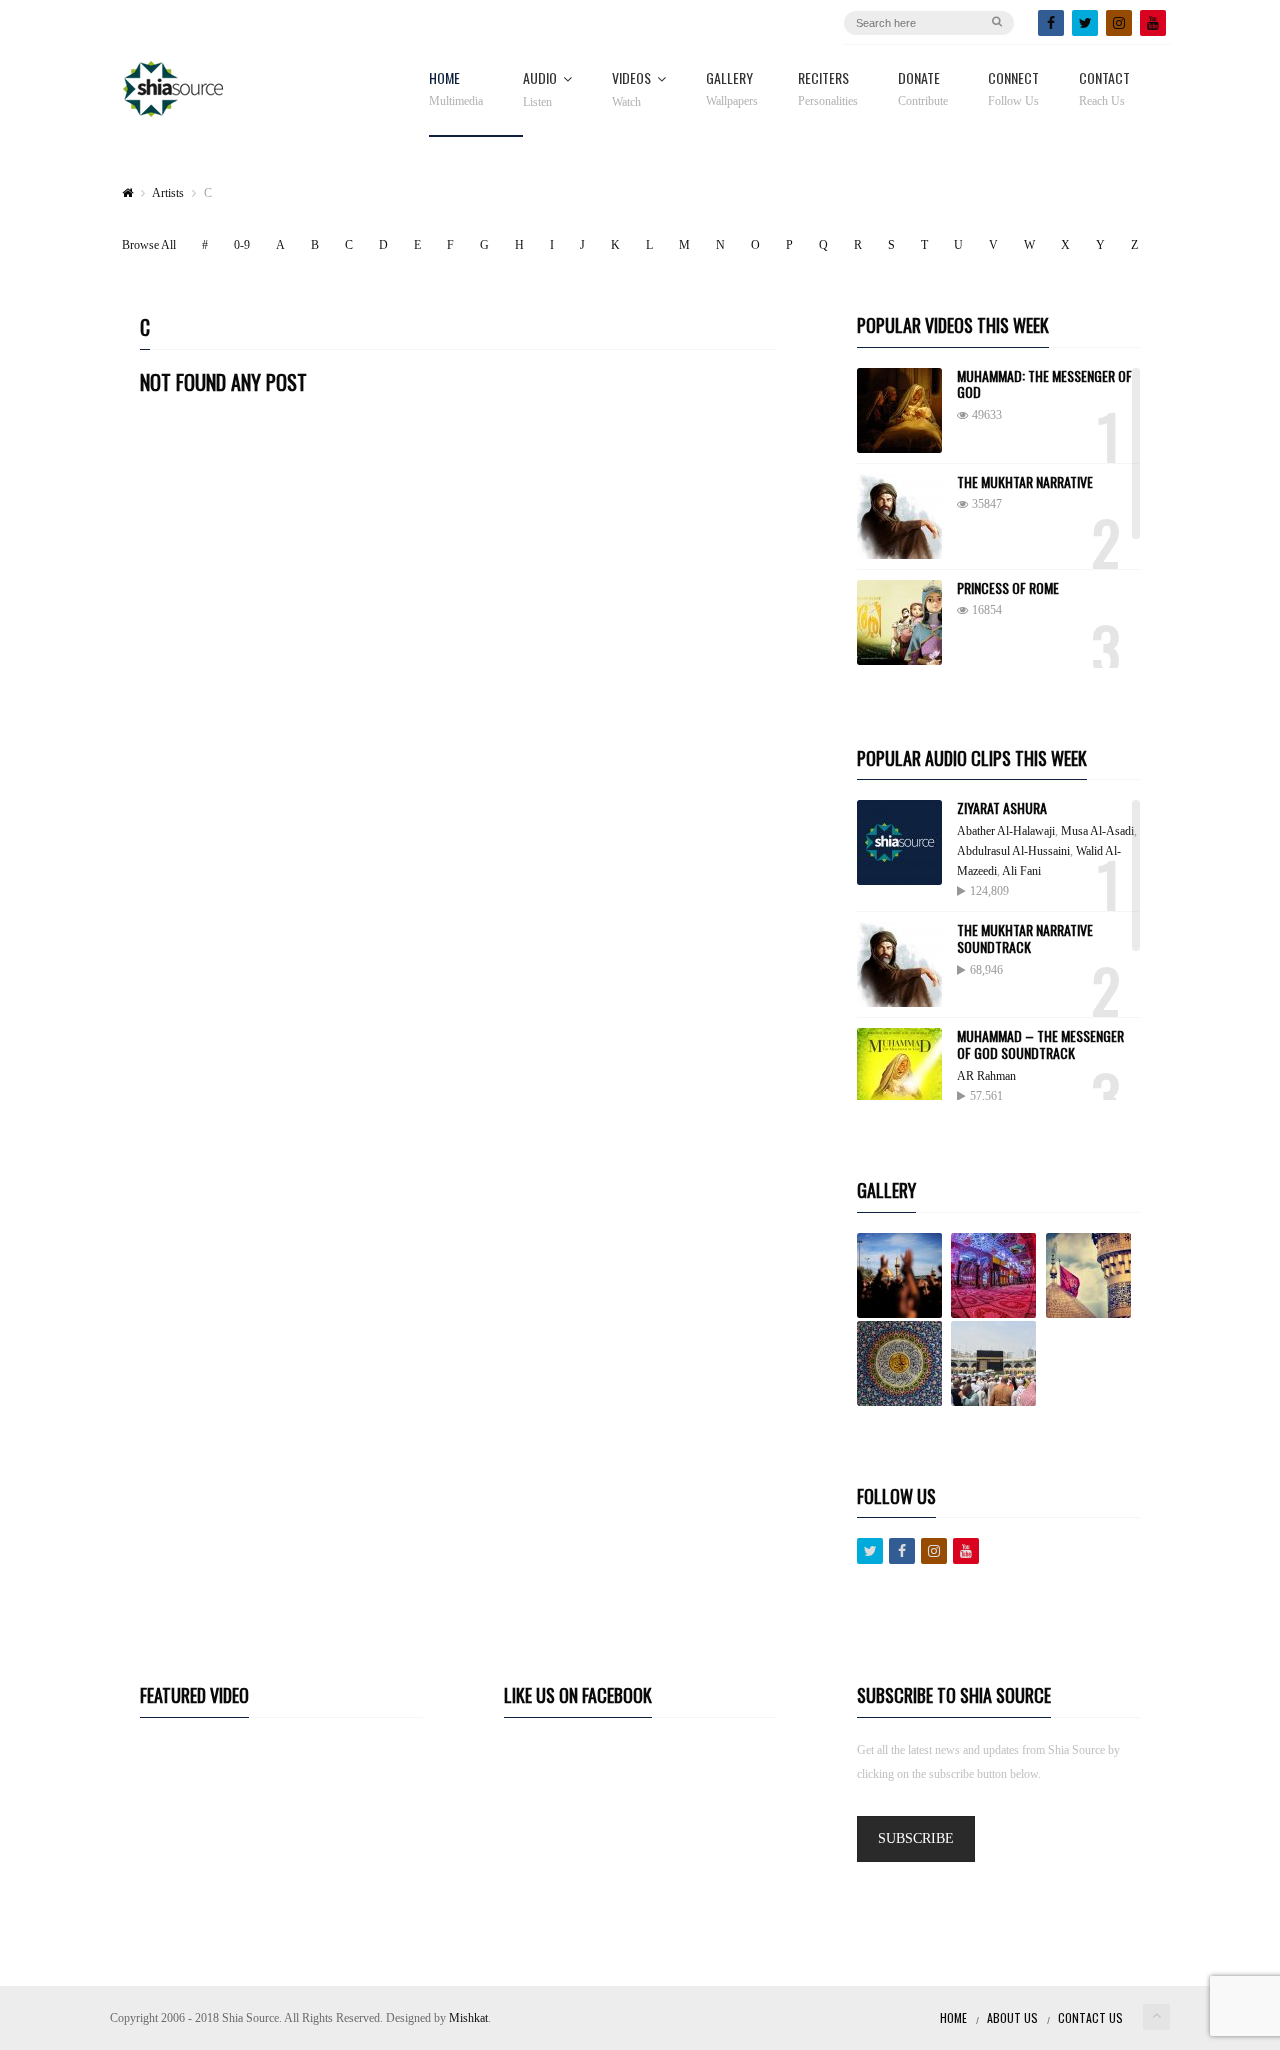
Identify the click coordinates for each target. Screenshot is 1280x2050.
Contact (1104, 89)
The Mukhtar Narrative (1025, 481)
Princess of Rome (1008, 587)
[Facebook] (1051, 23)
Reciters (828, 89)
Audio (540, 90)
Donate (923, 89)
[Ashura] (902, 1275)
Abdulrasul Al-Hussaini (1013, 851)
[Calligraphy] (902, 1363)
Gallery (732, 89)
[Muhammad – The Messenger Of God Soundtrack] (899, 1070)
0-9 (242, 245)
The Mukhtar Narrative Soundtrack (1025, 938)
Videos (631, 90)
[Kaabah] (996, 1363)
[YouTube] (1153, 23)
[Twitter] (1085, 23)
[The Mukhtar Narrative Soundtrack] (899, 964)
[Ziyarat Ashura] (899, 842)
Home (456, 89)
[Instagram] (1119, 23)
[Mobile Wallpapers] (996, 1275)
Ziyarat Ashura (1002, 807)
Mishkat (468, 2018)
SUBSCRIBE (916, 1838)
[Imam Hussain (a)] (1091, 1275)
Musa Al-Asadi (1097, 831)
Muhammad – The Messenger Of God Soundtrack (1040, 1044)
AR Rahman (986, 1076)
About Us (1012, 2017)
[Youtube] (966, 1551)
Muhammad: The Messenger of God (1044, 384)
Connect (1013, 89)
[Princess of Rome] (899, 622)
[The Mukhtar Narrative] (899, 516)
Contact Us (1090, 2017)
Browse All (149, 245)
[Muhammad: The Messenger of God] (899, 410)
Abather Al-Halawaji (1006, 831)
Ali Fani (1021, 871)
